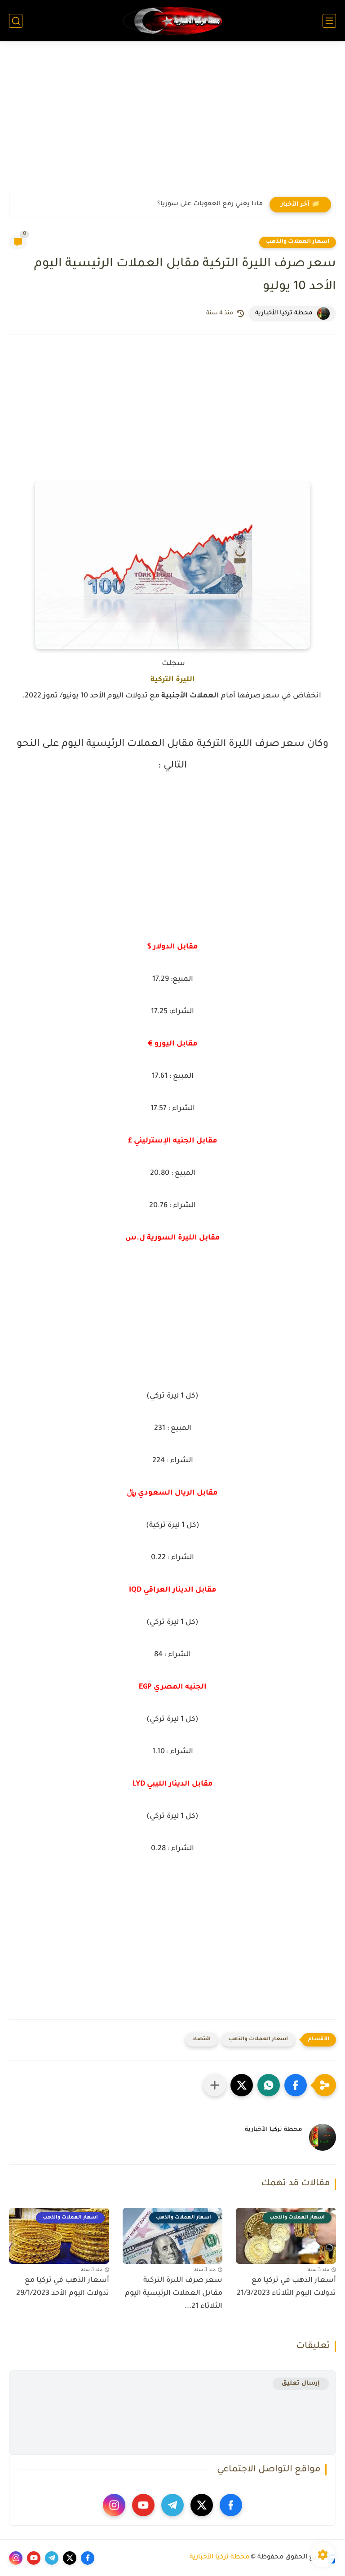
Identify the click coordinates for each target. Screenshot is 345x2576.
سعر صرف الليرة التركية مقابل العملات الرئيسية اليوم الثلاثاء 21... (174, 2294)
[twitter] (202, 2505)
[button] (296, 2085)
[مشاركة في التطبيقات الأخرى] (215, 2085)
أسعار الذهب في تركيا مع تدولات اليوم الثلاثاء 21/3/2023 (286, 2287)
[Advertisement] (172, 122)
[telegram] (172, 2505)
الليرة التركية (173, 680)
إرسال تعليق (301, 2384)
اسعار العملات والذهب (298, 242)
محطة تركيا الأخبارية (219, 2558)
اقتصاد (201, 2040)
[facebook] (231, 2505)
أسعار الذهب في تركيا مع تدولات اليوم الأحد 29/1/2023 (63, 2287)
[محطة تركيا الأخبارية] (172, 21)
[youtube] (143, 2505)
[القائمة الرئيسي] (329, 21)
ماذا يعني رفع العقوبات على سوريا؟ (210, 204)
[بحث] (16, 21)
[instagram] (114, 2505)
